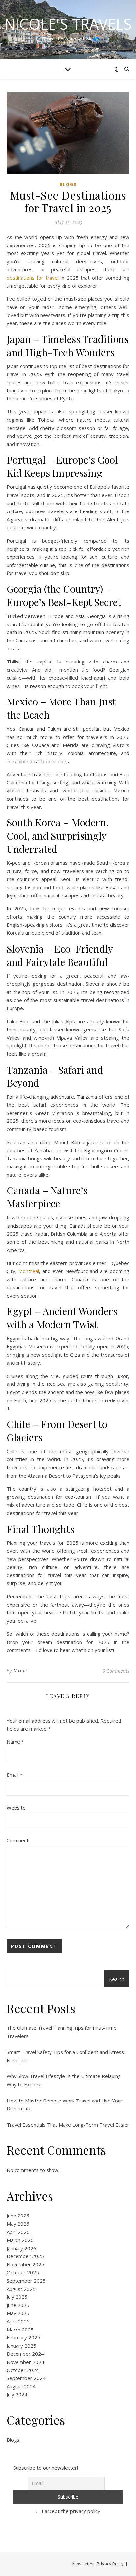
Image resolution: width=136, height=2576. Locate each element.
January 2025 (21, 2346)
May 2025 (18, 2313)
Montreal (29, 1271)
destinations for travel (33, 278)
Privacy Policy (110, 2564)
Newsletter (83, 2564)
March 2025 (20, 2330)
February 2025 (23, 2337)
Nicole (20, 1670)
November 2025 (25, 2264)
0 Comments (116, 1671)
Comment (18, 1840)
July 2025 (17, 2297)
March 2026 (20, 2240)
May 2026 (18, 2224)
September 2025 (26, 2281)
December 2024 (25, 2354)
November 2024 (25, 2362)
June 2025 (18, 2305)
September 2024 (26, 2378)
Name (15, 1742)
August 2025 (21, 2289)
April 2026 (18, 2232)
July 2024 (17, 2394)
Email (15, 1775)
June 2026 (18, 2216)
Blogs (68, 185)
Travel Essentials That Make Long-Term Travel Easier (68, 2125)
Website (16, 1808)
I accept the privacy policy (70, 2511)
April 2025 (18, 2321)
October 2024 (23, 2370)
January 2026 (21, 2248)
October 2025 (23, 2272)
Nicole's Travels (68, 24)
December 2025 (25, 2256)
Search (117, 1979)
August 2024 (21, 2386)
